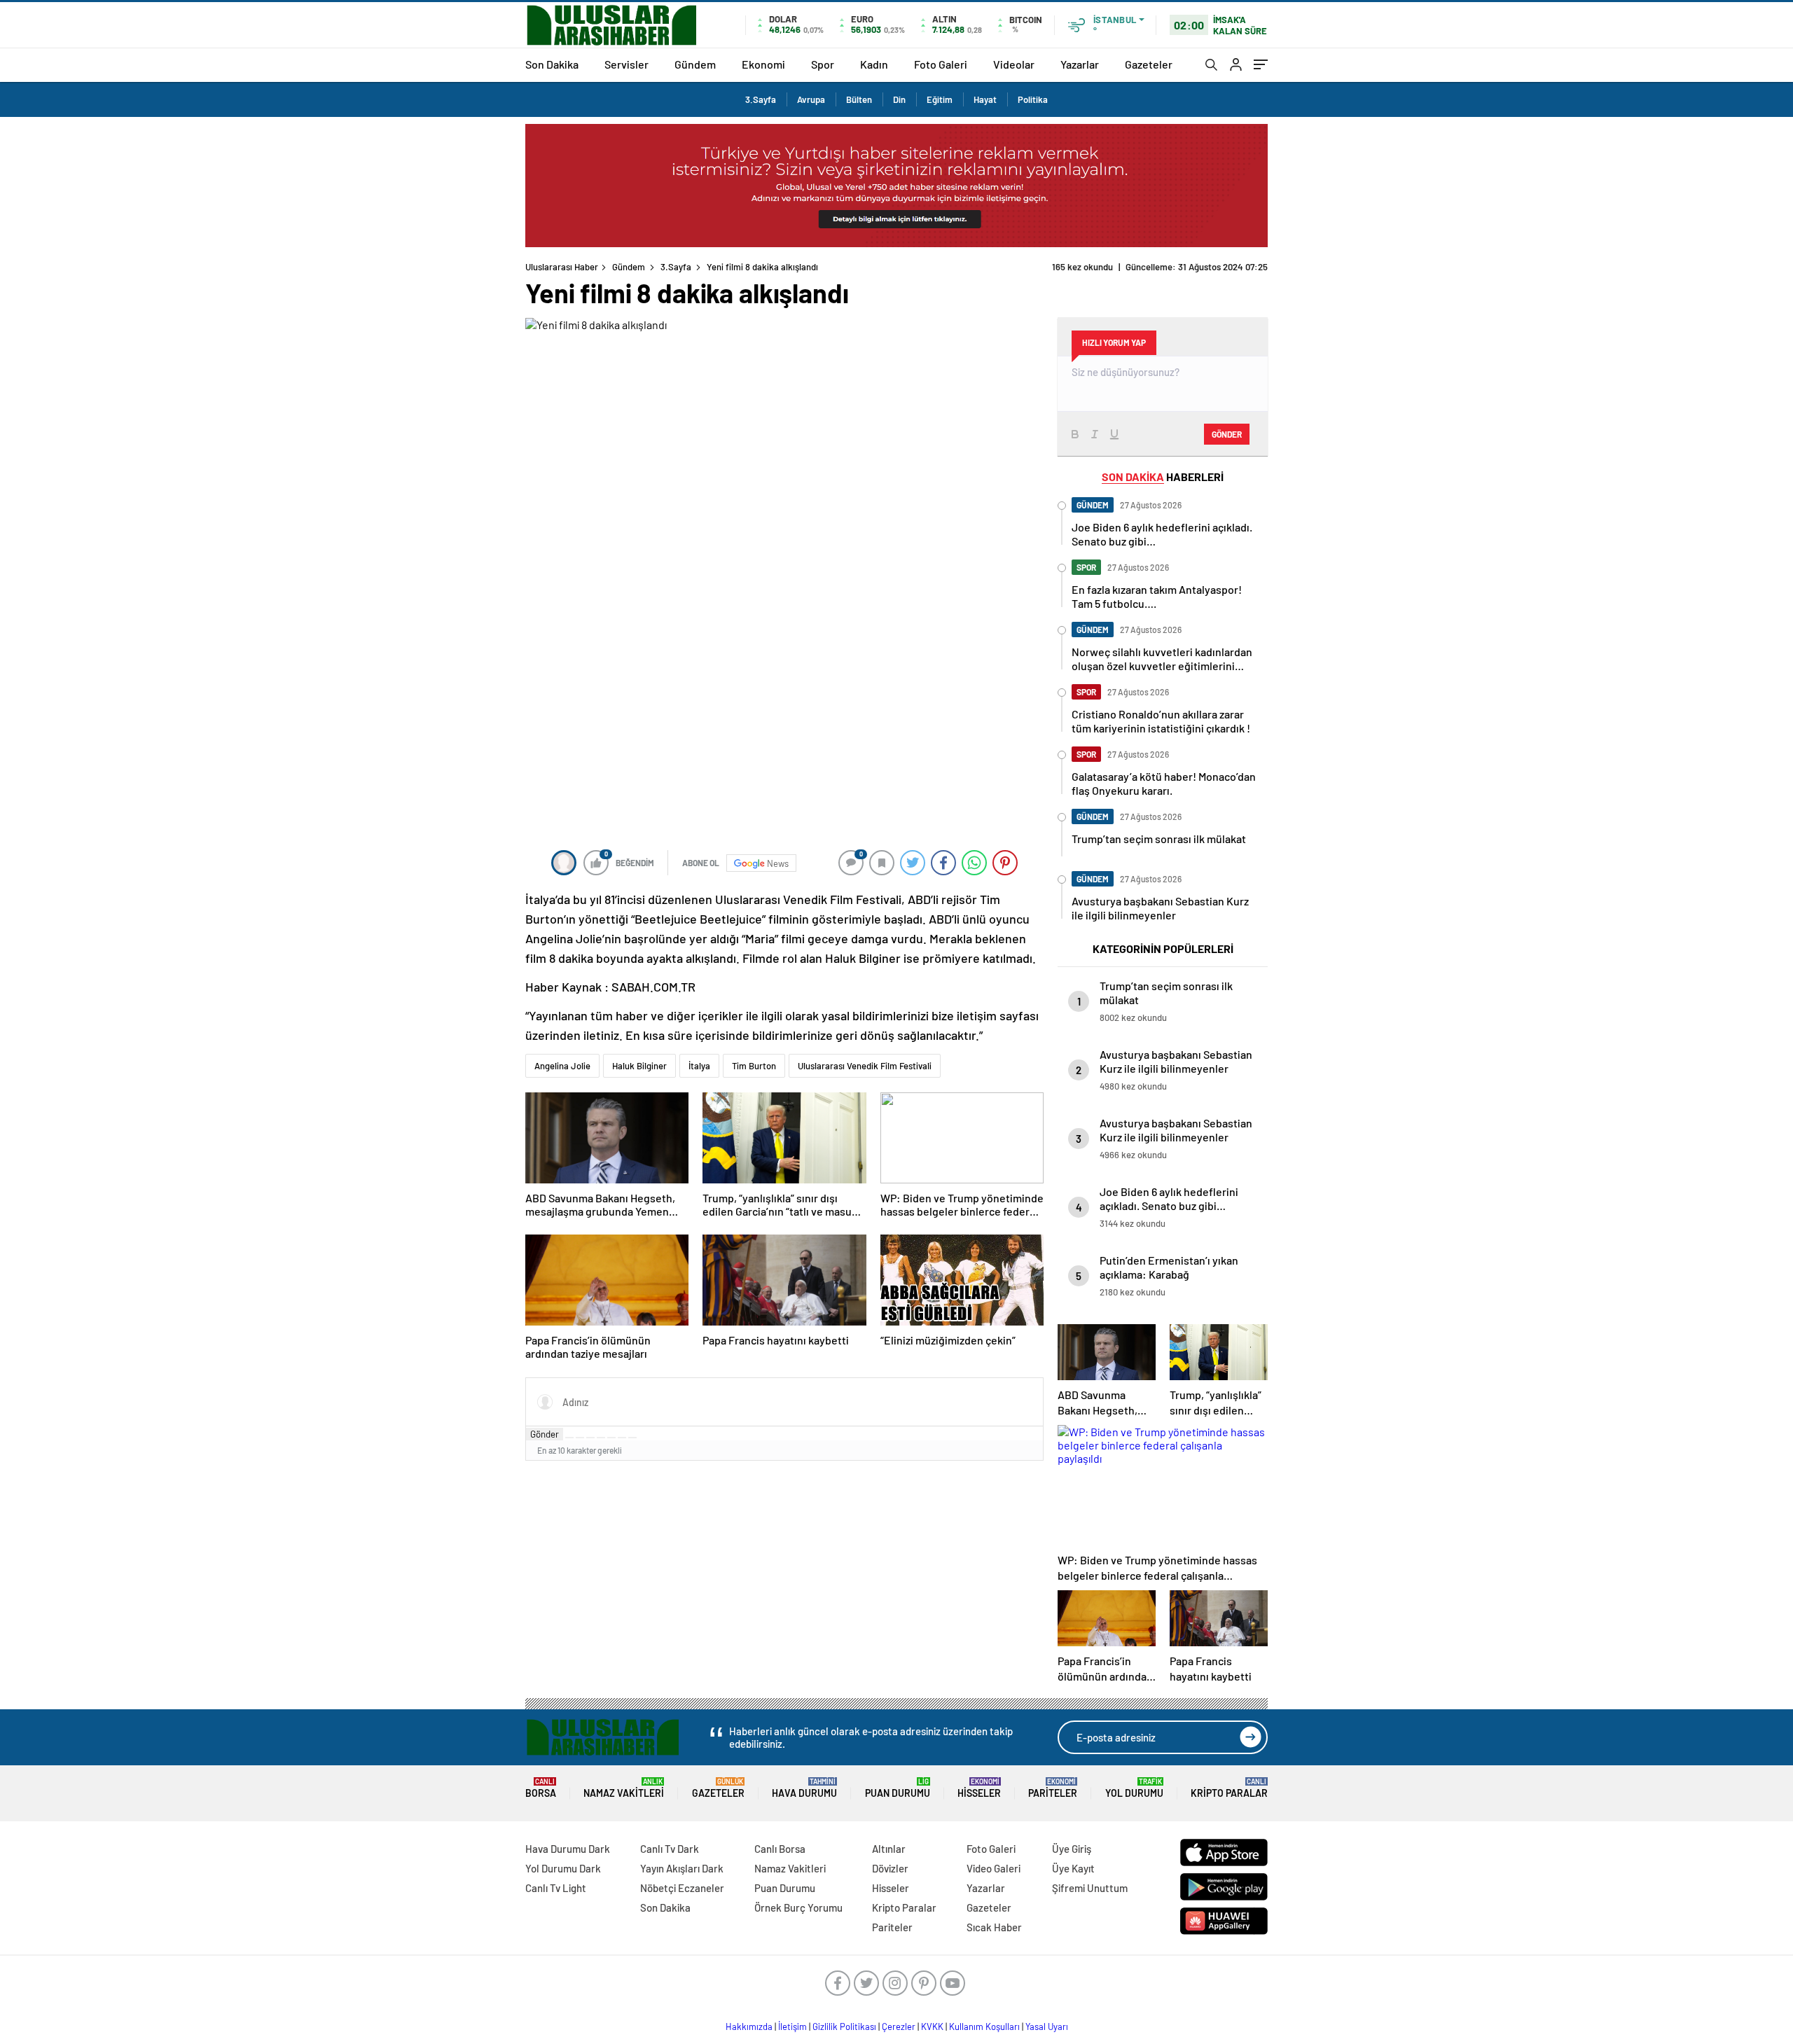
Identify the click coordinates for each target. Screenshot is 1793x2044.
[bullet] (611, 1438)
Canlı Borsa (780, 1849)
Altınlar (889, 1849)
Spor (823, 64)
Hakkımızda (749, 2026)
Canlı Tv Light (556, 1888)
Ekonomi (763, 64)
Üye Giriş (1072, 1849)
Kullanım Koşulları (984, 2026)
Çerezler (899, 2026)
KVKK (932, 2026)
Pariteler (1053, 1788)
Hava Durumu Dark (568, 1849)
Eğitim (940, 99)
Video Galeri (994, 1868)
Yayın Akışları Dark (682, 1868)
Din (899, 99)
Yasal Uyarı (1047, 2026)
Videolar (1014, 64)
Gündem (695, 64)
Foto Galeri (941, 64)
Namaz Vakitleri (624, 1788)
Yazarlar (1080, 64)
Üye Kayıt (1073, 1868)
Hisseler (979, 1788)
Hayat (985, 99)
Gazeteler (1149, 64)
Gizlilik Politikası (844, 2026)
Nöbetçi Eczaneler (682, 1888)
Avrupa (811, 99)
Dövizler (890, 1868)
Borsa (541, 1788)
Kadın (874, 64)
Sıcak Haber (994, 1927)
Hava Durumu (804, 1788)
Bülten (859, 99)
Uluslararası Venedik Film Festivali (865, 1066)
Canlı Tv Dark (670, 1849)
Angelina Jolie (562, 1066)
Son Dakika (552, 64)
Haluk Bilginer (639, 1066)
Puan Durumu (898, 1788)
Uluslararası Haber (562, 267)
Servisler (626, 64)
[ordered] (601, 1438)
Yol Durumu (1134, 1788)
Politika (1033, 99)
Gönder (545, 1434)
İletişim (792, 2026)
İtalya (699, 1066)
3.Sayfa (761, 99)
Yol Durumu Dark (563, 1868)
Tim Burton (754, 1066)
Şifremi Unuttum (1090, 1888)
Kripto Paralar (1229, 1788)
